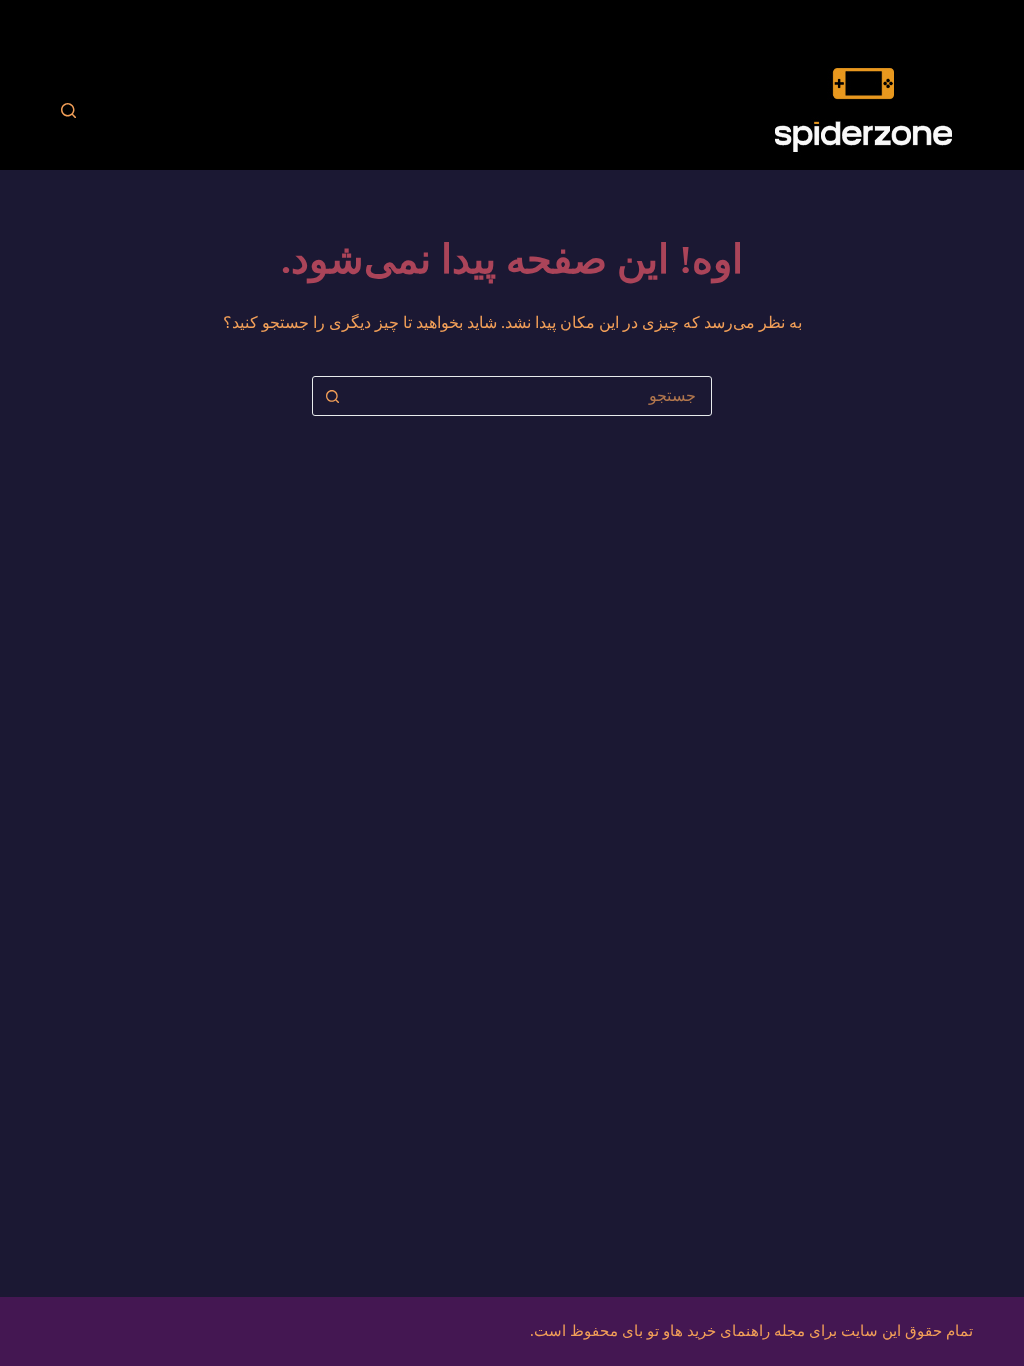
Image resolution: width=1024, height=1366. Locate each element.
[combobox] (531, 396)
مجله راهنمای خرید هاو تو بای (713, 1331)
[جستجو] (68, 110)
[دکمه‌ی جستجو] (332, 396)
